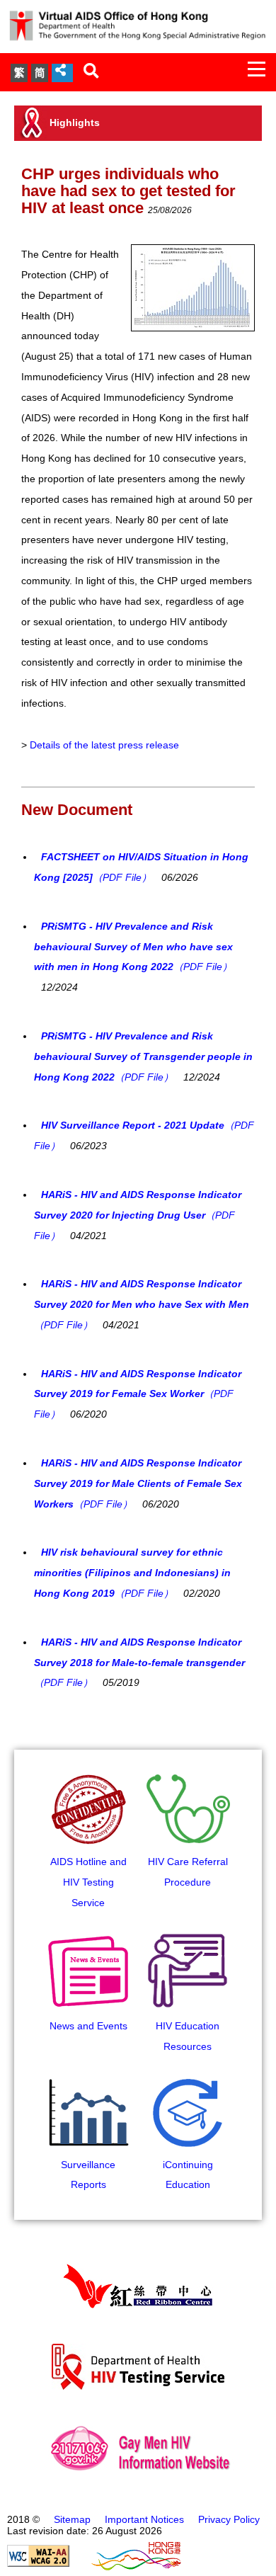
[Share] (62, 73)
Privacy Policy (229, 2519)
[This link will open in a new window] (38, 2563)
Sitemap (72, 2519)
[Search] (91, 72)
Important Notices (144, 2519)
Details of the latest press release (104, 745)
